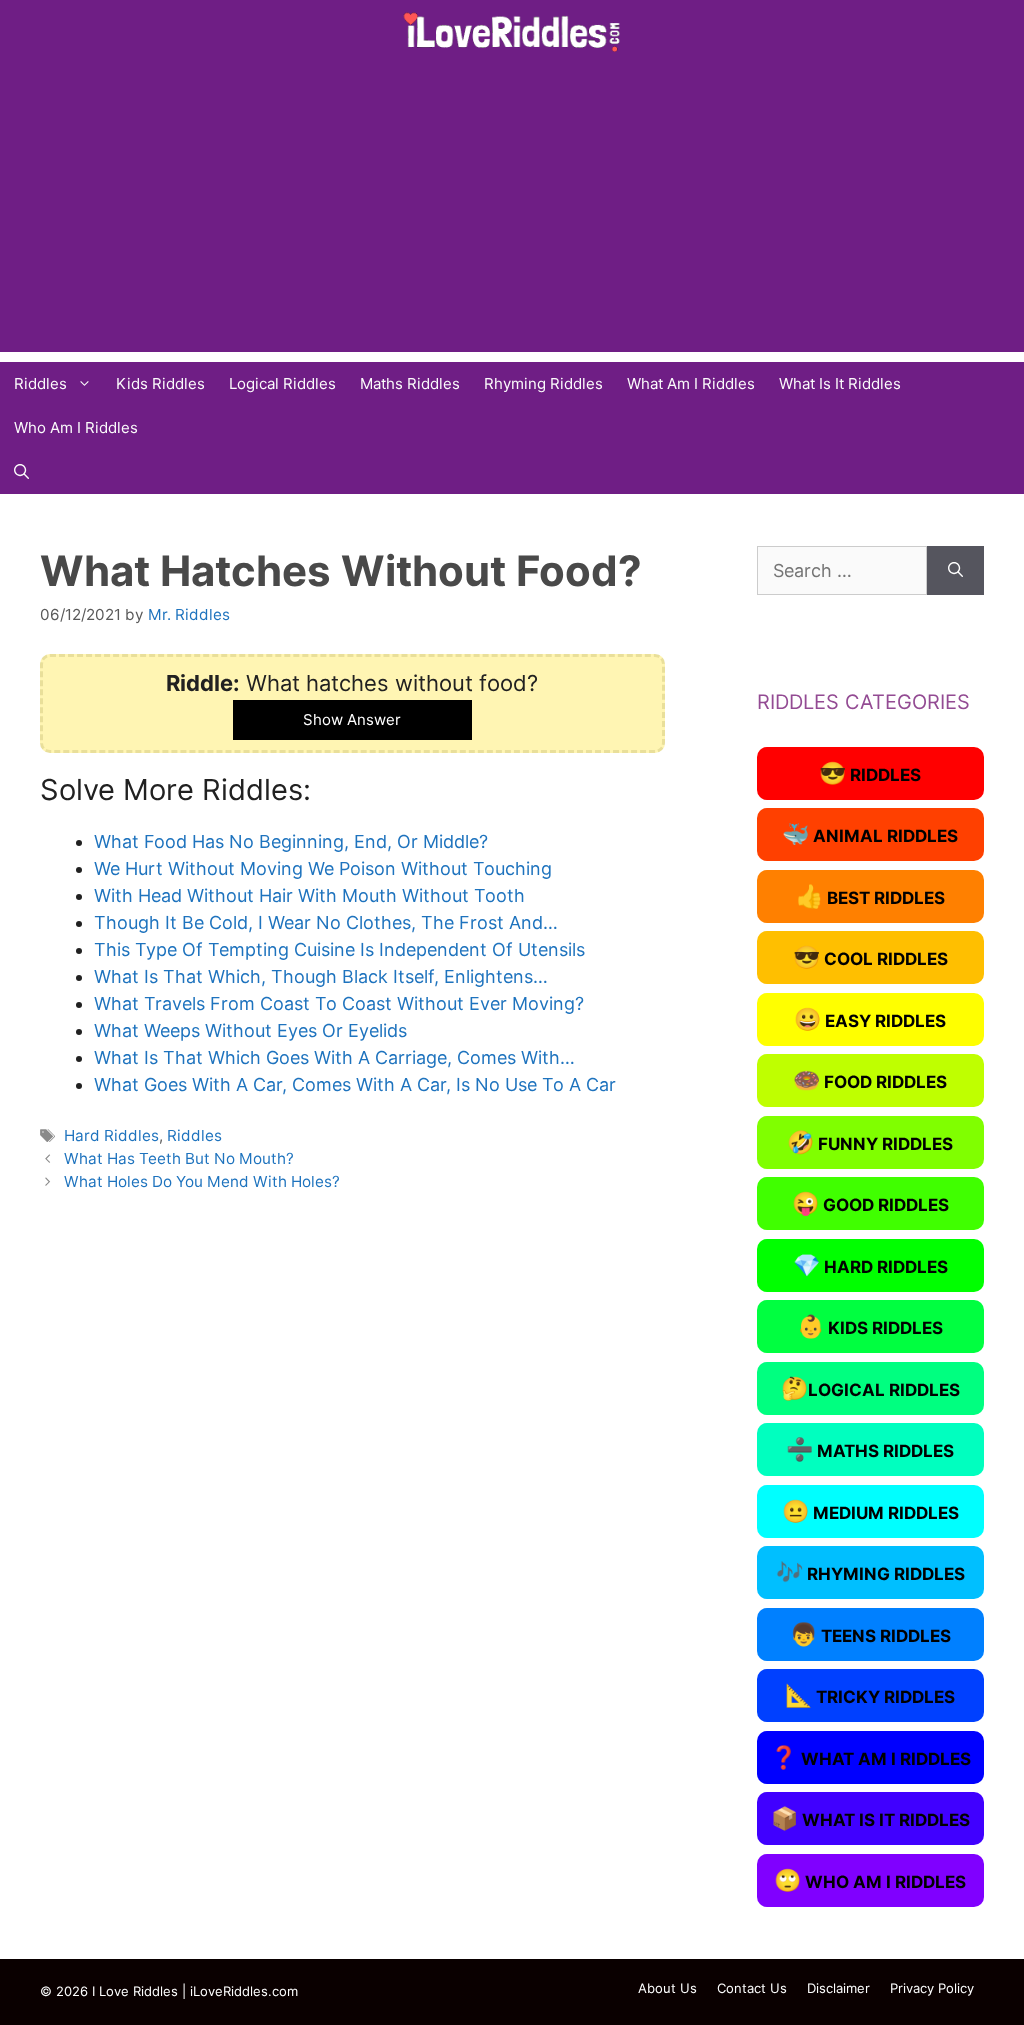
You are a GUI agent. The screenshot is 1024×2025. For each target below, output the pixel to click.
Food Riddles (870, 1080)
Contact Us (752, 1988)
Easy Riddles (870, 1019)
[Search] (955, 570)
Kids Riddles (160, 383)
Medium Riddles (870, 1511)
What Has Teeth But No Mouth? (179, 1158)
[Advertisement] (512, 212)
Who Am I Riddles (76, 427)
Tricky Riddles (870, 1695)
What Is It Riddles (840, 383)
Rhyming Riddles (543, 383)
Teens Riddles (870, 1634)
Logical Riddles (282, 383)
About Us (667, 1988)
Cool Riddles (870, 957)
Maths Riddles (410, 383)
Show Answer (352, 719)
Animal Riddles (870, 834)
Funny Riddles (870, 1142)
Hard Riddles (111, 1135)
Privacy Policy (932, 1988)
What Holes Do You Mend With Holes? (202, 1181)
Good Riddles (870, 1203)
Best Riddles (870, 896)
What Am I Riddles (691, 383)
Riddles (40, 383)
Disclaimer (838, 1988)
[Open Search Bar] (21, 472)
